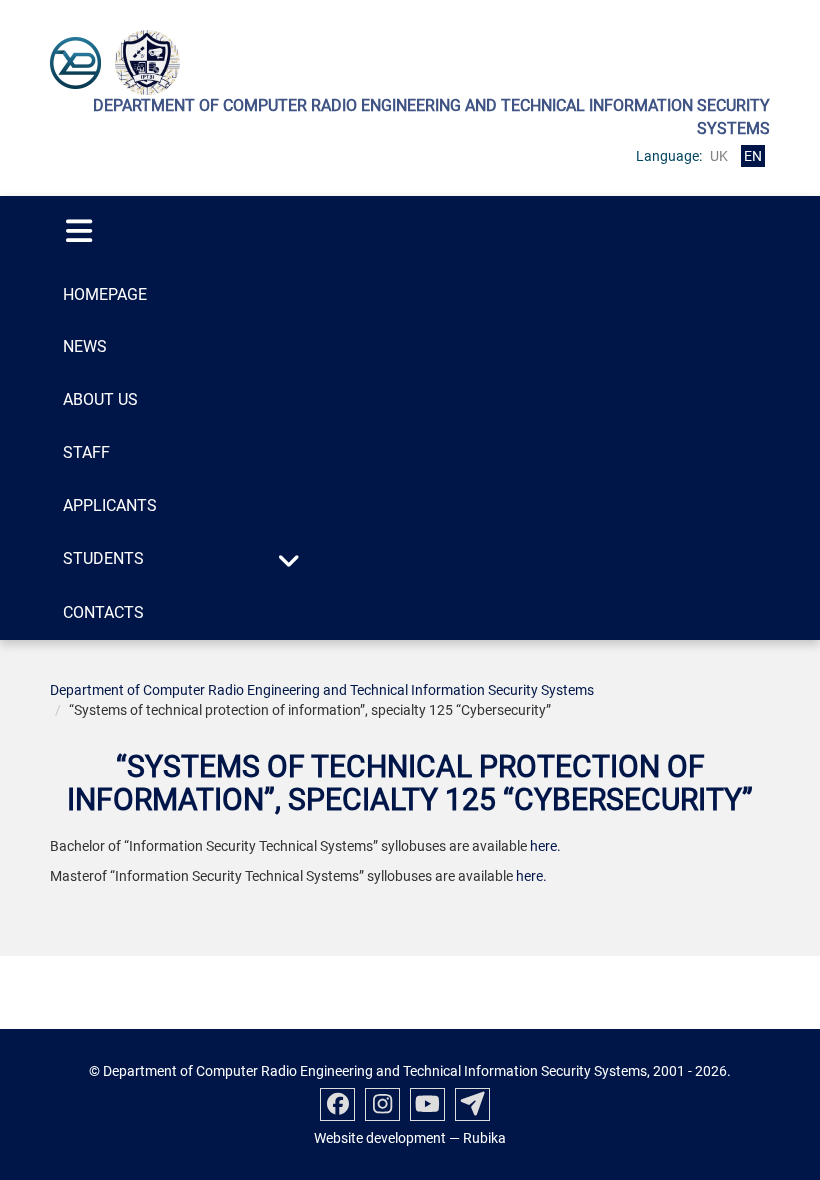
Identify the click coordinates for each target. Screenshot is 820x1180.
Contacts (103, 612)
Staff (86, 452)
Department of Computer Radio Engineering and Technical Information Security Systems (322, 690)
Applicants (110, 505)
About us (100, 399)
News (85, 346)
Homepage (105, 294)
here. (545, 846)
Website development (380, 1138)
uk (719, 156)
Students (103, 558)
